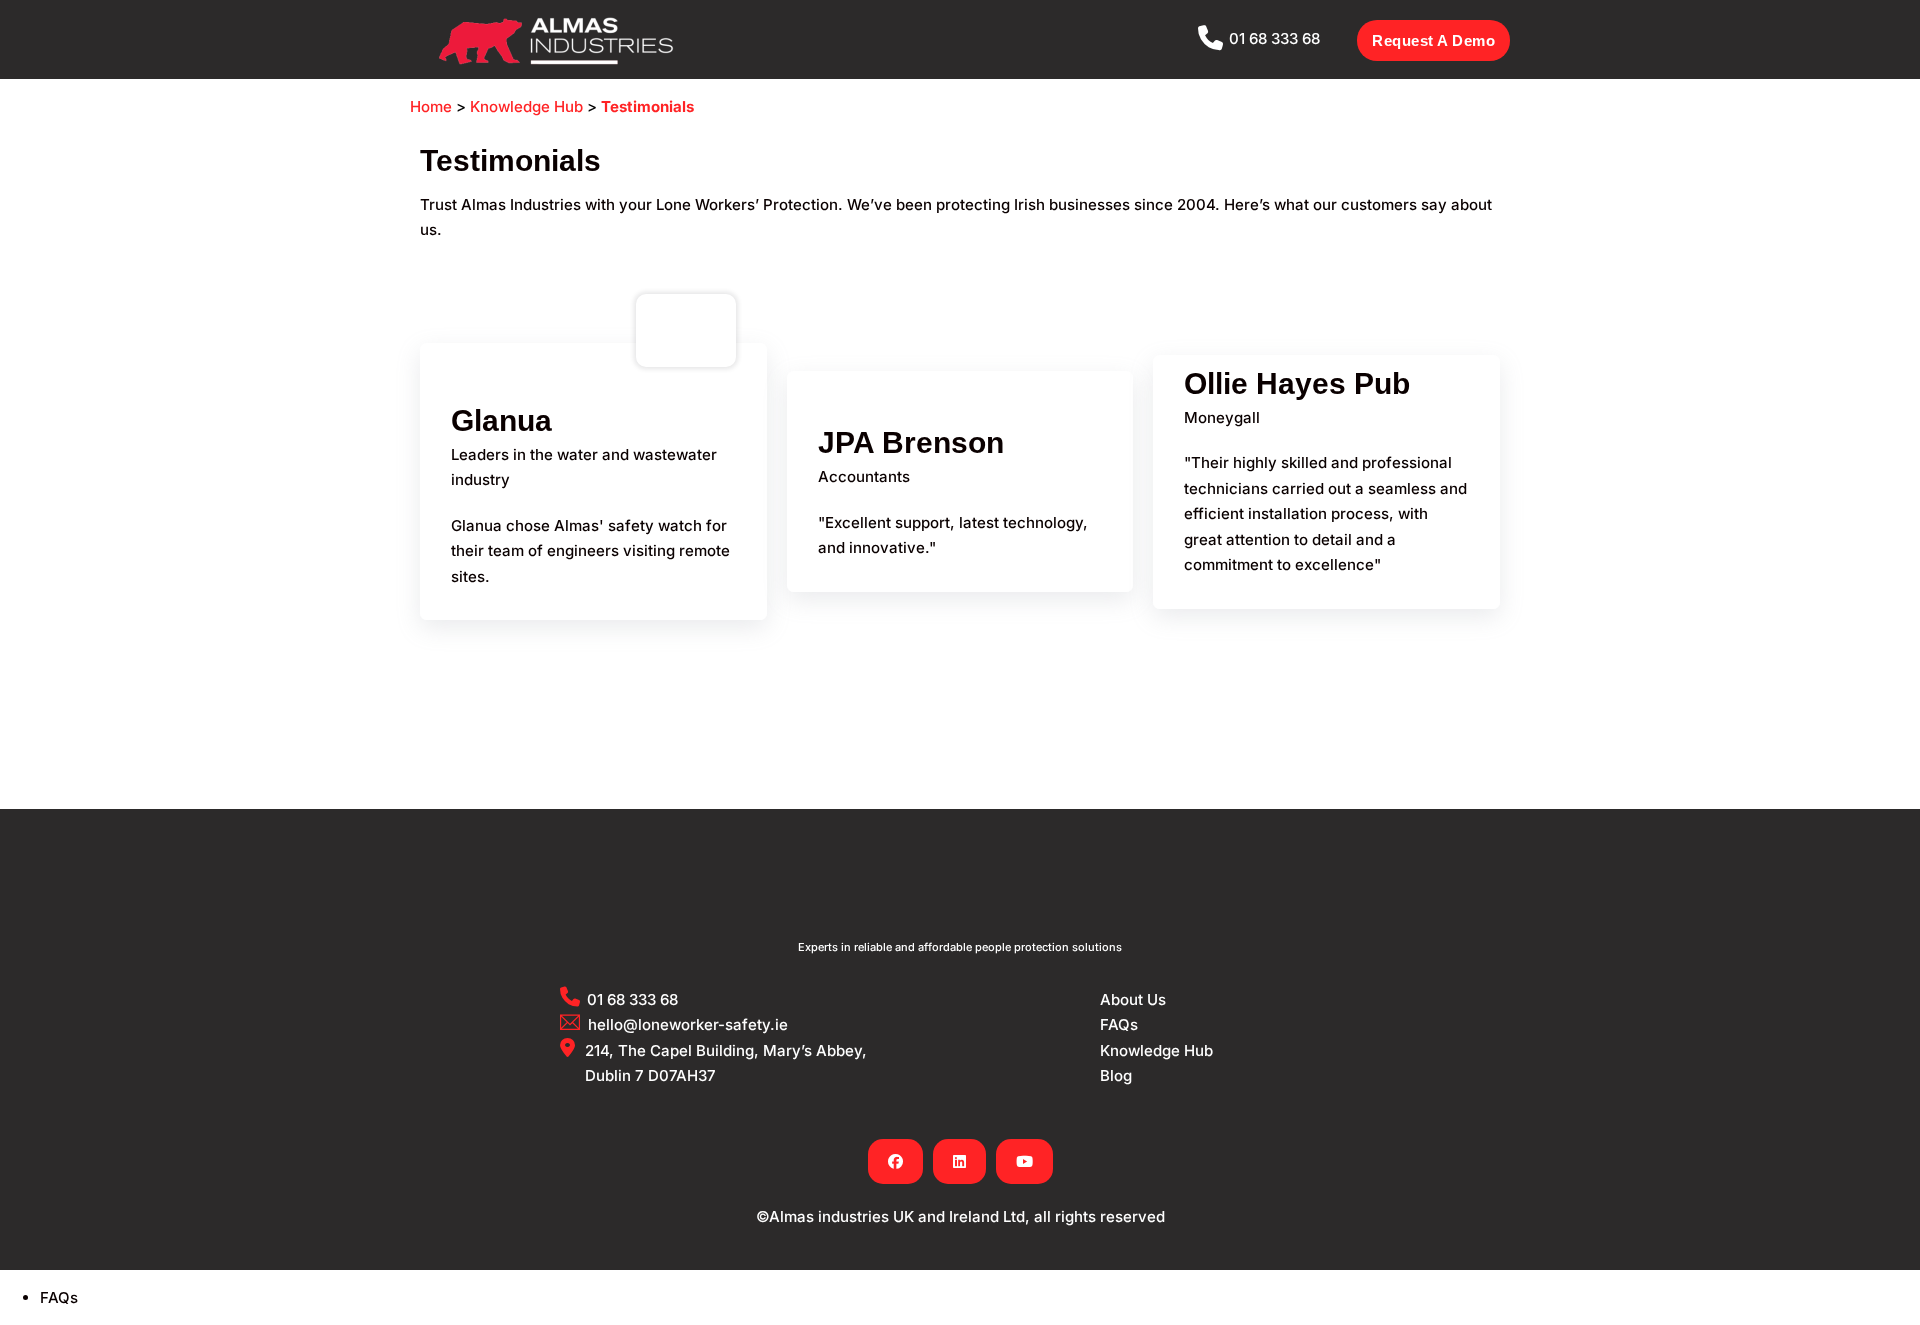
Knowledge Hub (526, 106)
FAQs (1119, 1024)
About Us (1133, 999)
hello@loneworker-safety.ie (688, 1024)
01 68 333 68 (1274, 38)
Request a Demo (1433, 40)
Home (431, 106)
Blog (1116, 1075)
